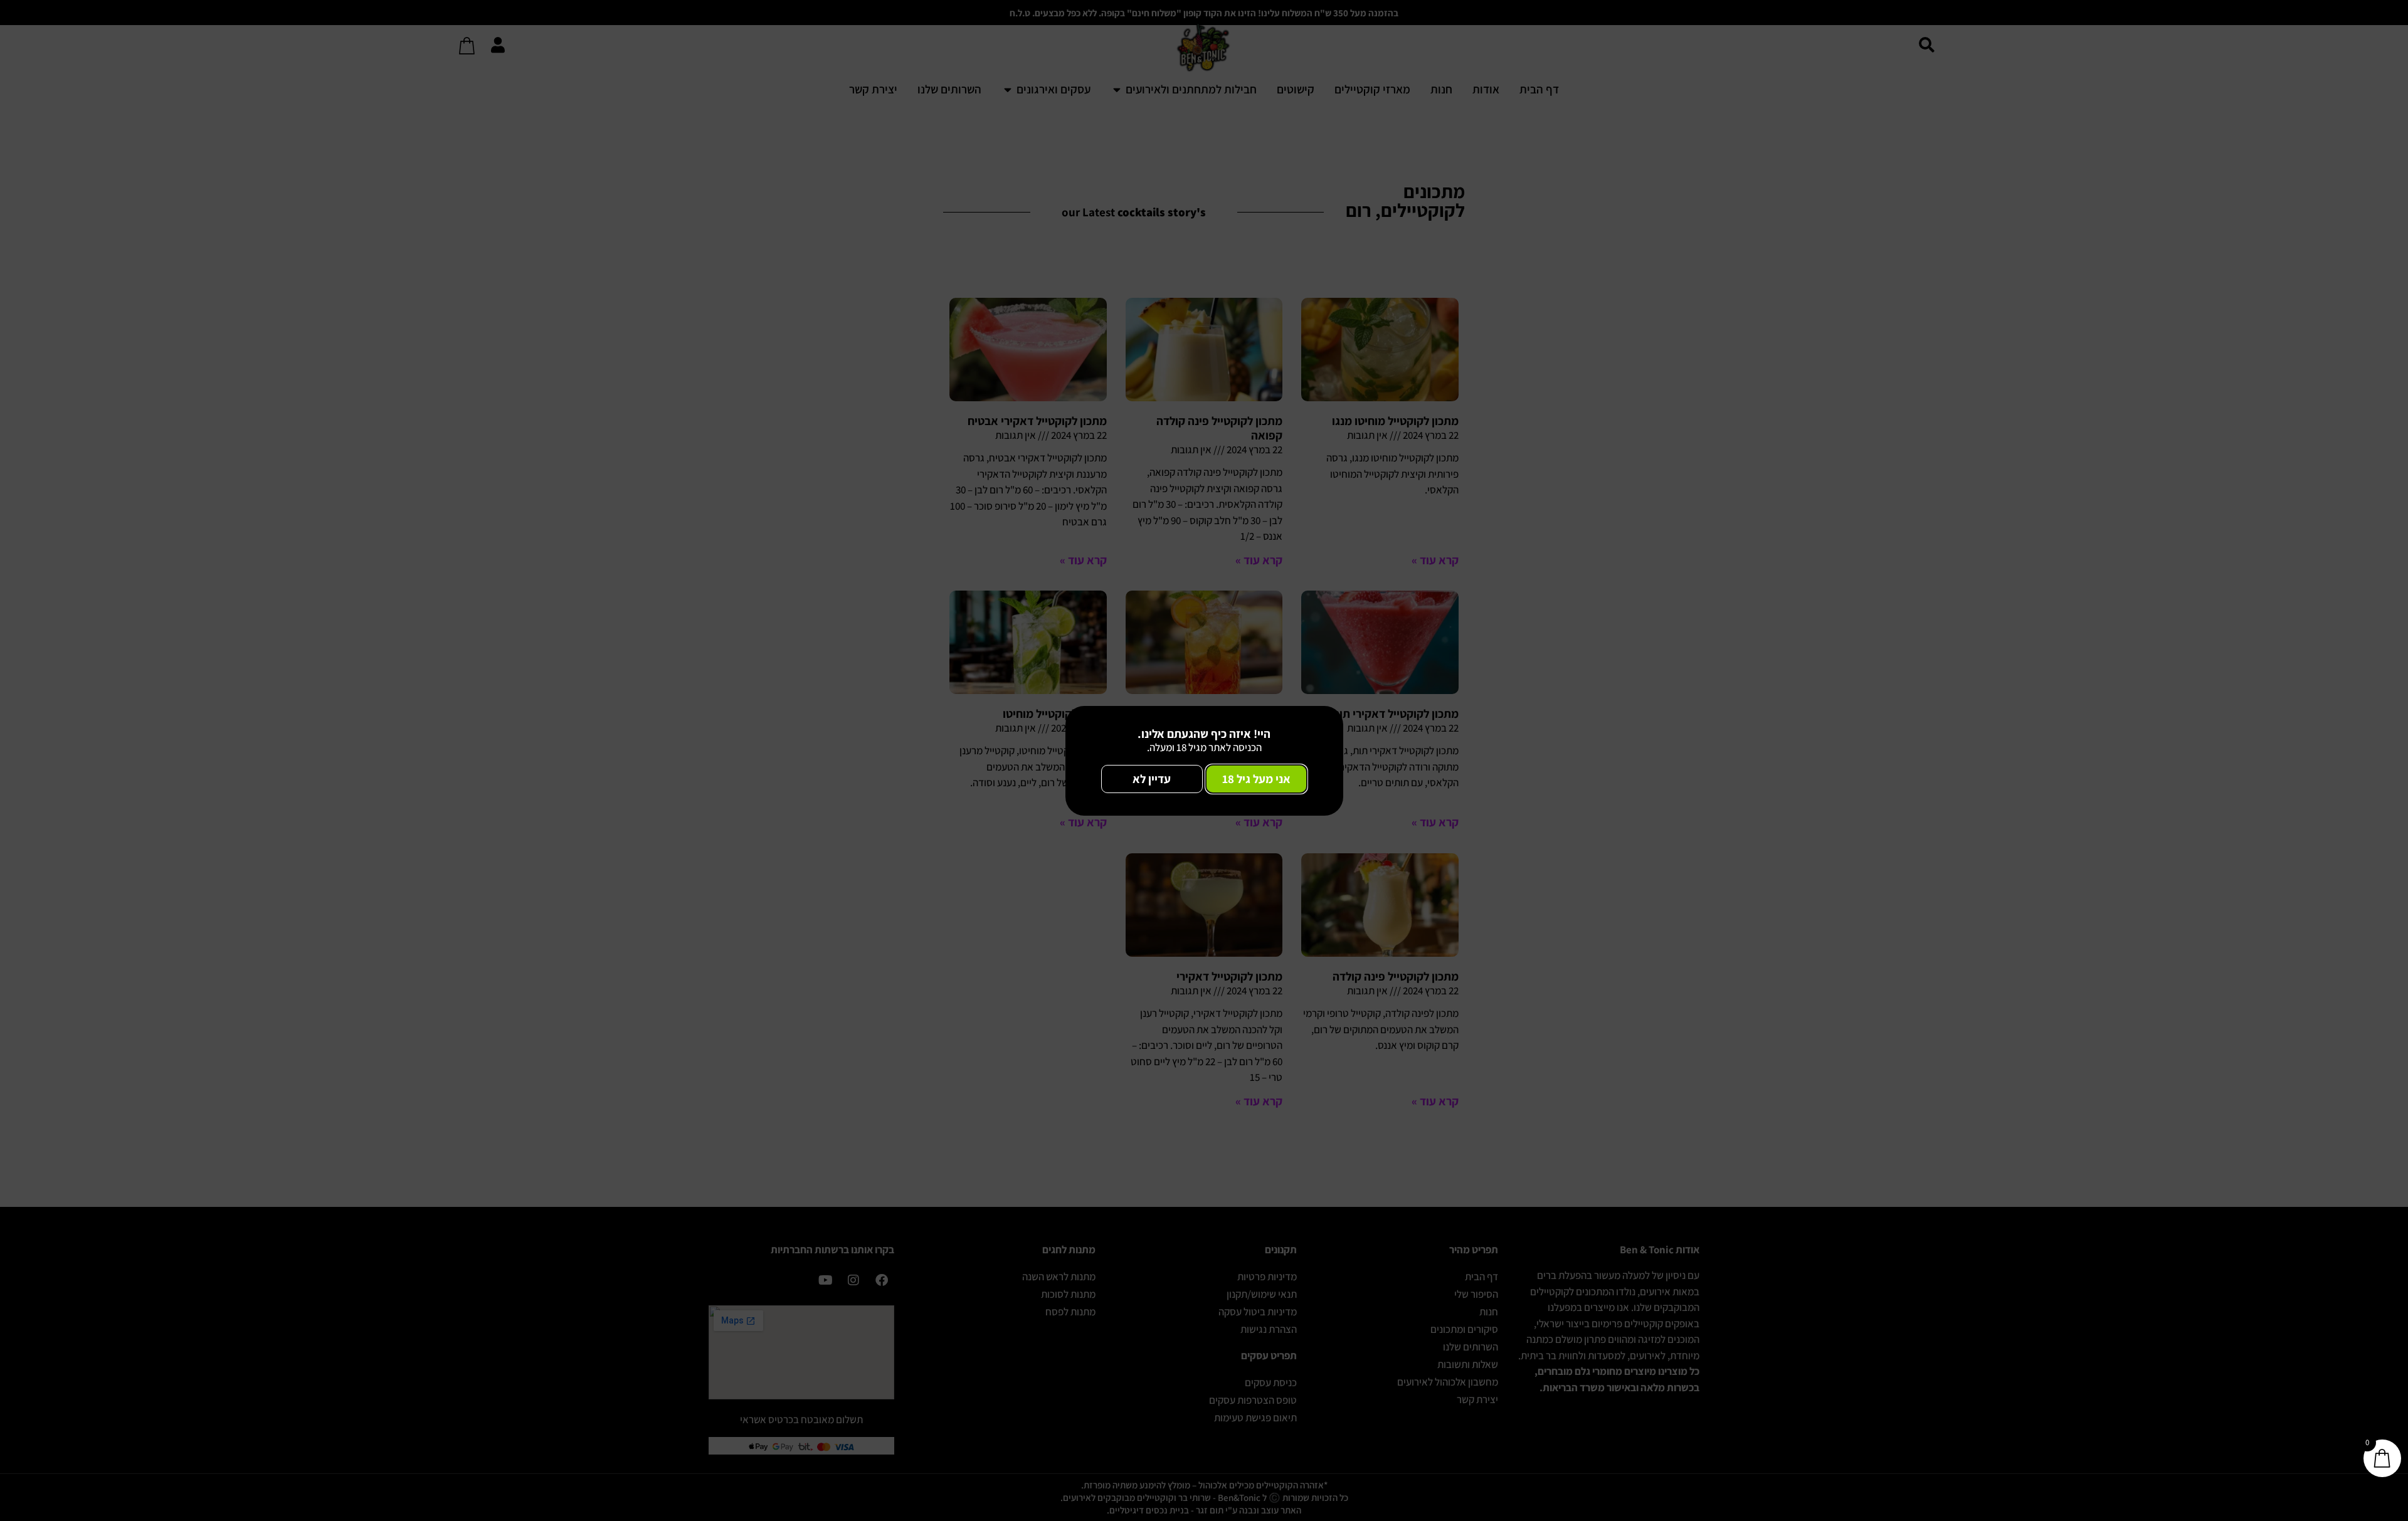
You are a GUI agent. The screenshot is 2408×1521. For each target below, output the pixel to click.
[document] (1204, 761)
